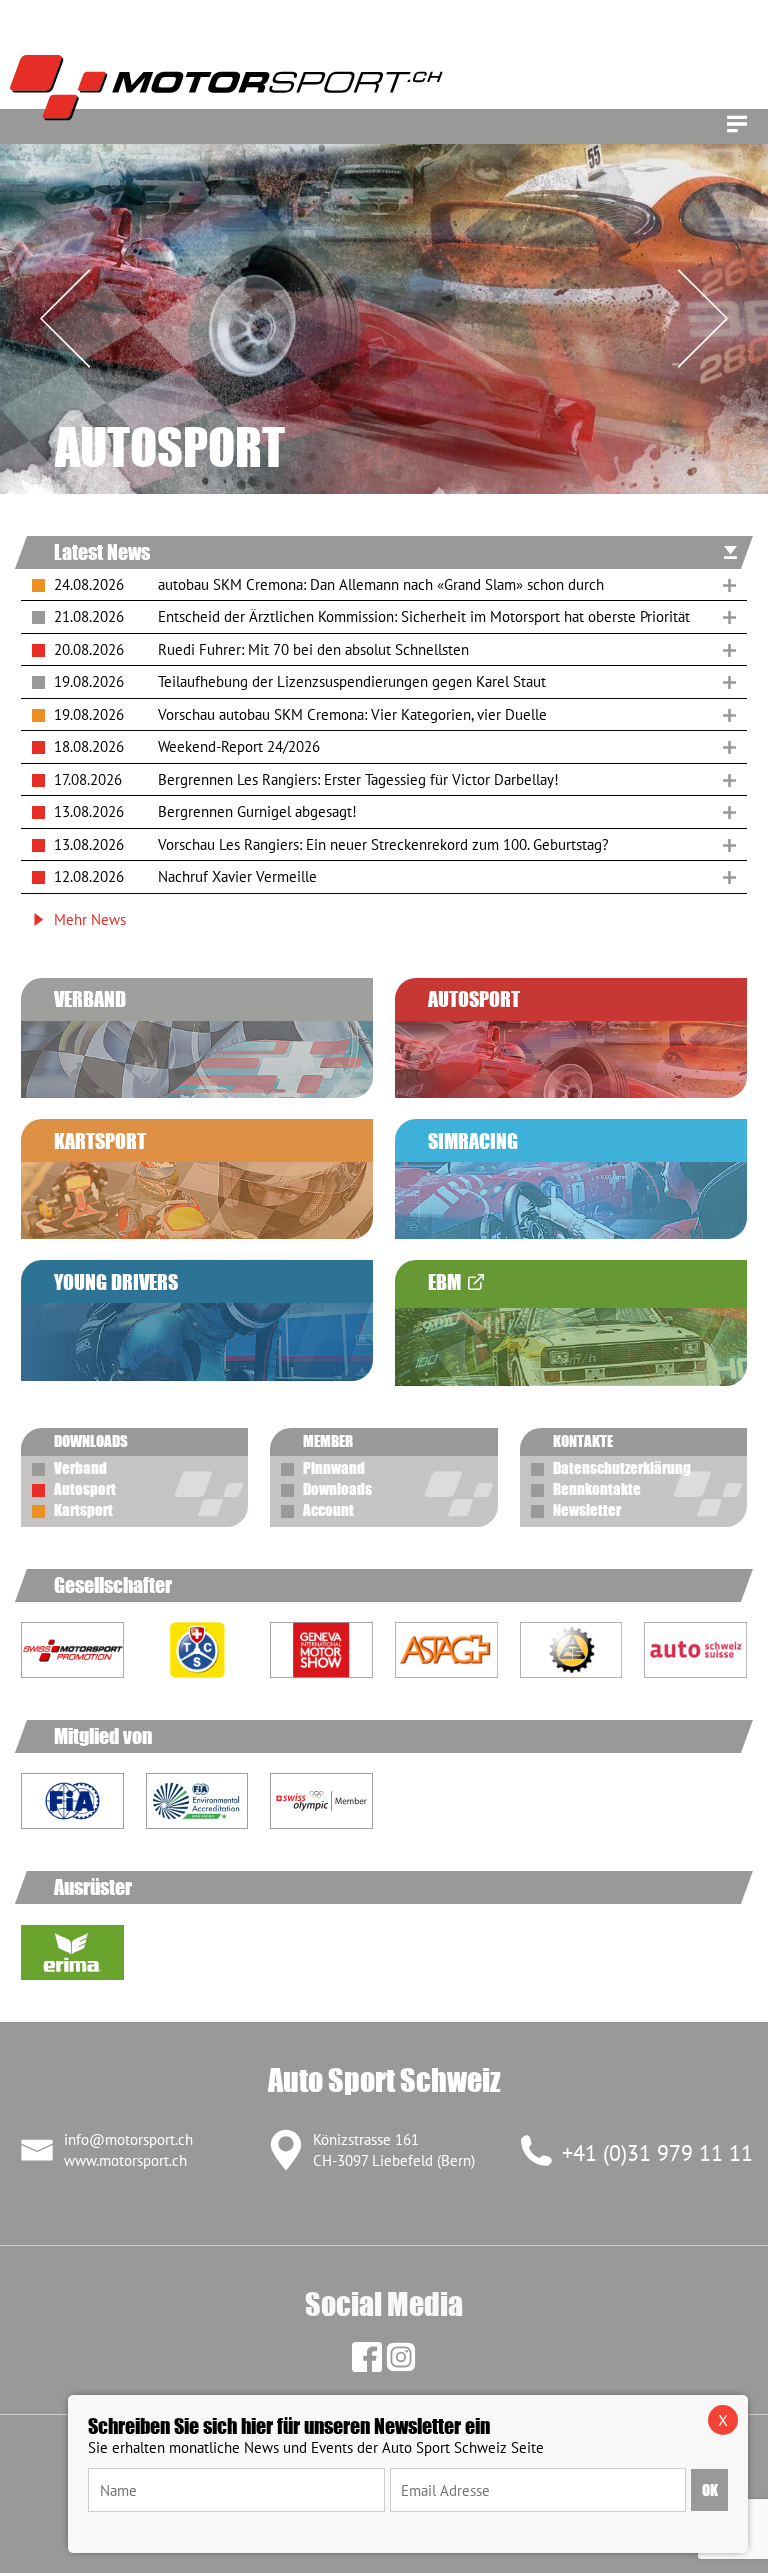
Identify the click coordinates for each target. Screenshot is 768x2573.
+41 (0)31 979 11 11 (657, 2153)
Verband (80, 1468)
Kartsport (83, 1510)
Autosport (85, 1489)
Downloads (337, 1489)
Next (703, 318)
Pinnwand (334, 1468)
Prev (65, 318)
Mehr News (90, 919)
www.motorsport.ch (125, 2160)
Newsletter (587, 1510)
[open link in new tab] (197, 1649)
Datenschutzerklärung (622, 1468)
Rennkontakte (597, 1489)
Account (328, 1510)
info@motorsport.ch (128, 2139)
